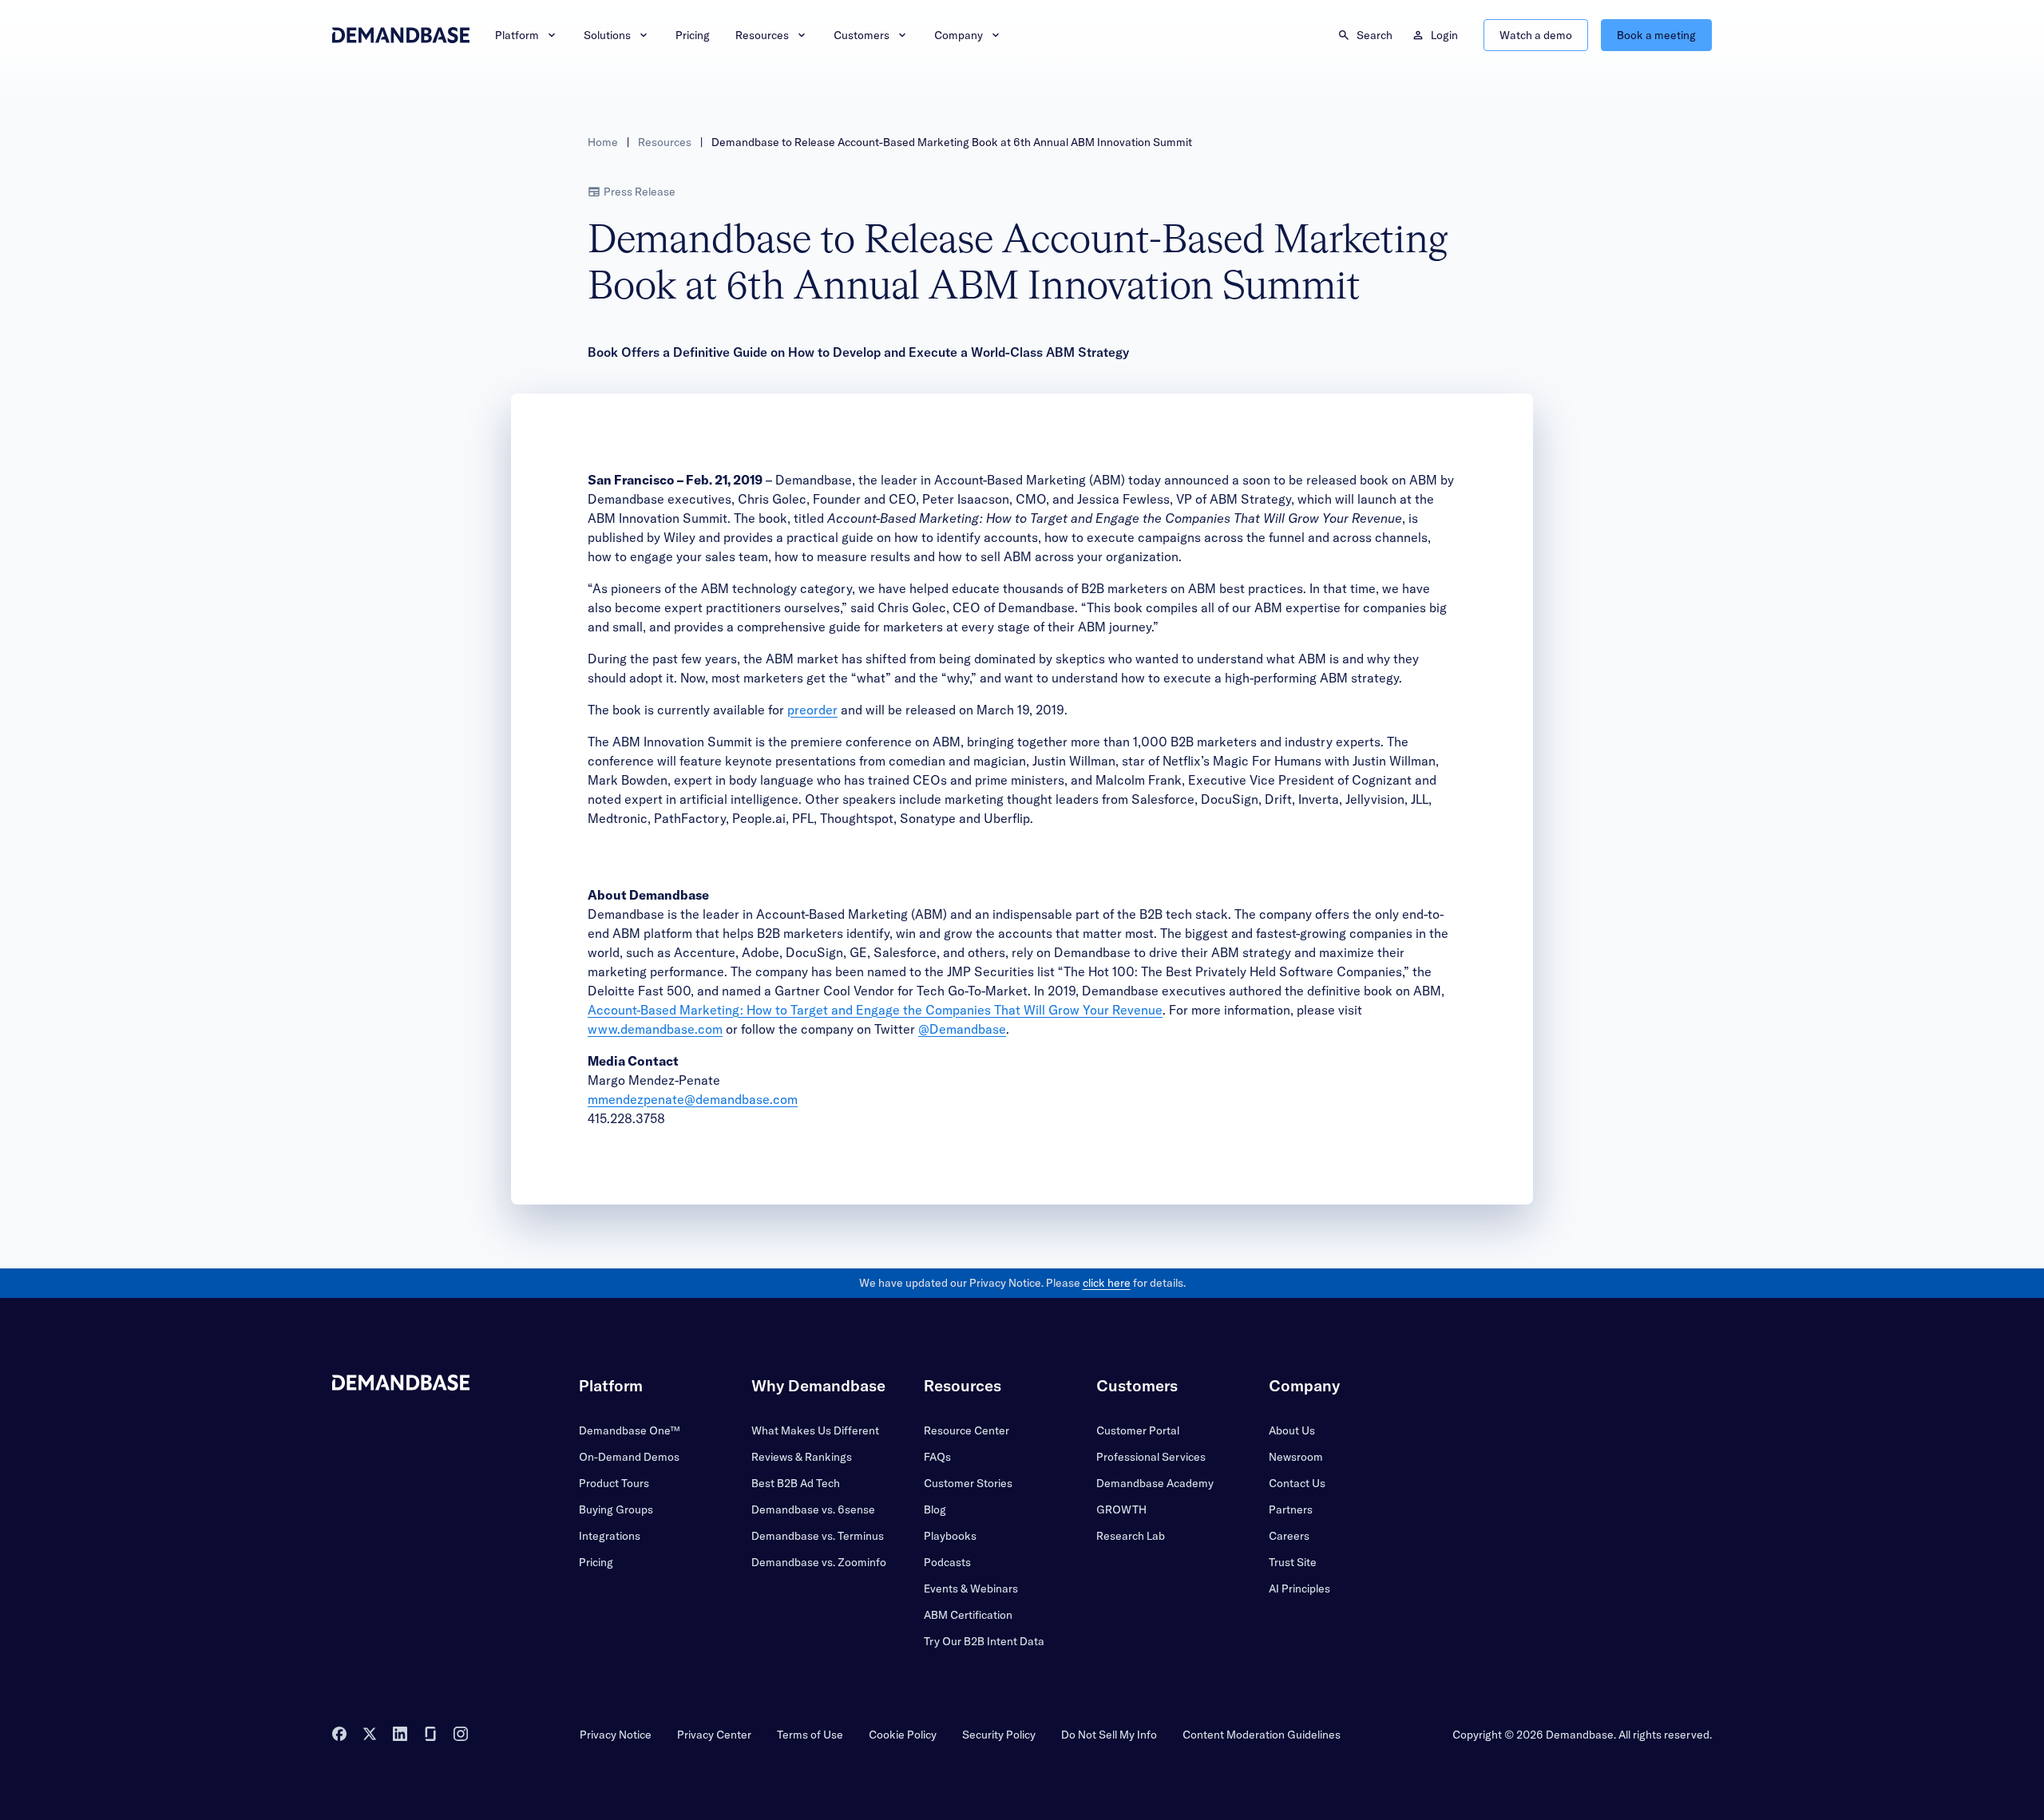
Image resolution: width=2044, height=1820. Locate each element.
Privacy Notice (616, 1735)
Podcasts (947, 1562)
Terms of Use (810, 1735)
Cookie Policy (903, 1735)
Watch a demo (1536, 35)
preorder (812, 710)
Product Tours (614, 1483)
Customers (862, 35)
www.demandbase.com (655, 1029)
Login (1444, 35)
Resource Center (967, 1430)
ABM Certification (968, 1615)
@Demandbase (962, 1029)
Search (1375, 35)
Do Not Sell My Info (1109, 1735)
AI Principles (1299, 1589)
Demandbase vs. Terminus (818, 1536)
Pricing (693, 35)
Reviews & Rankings (802, 1457)
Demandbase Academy (1155, 1483)
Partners (1291, 1509)
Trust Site (1293, 1562)
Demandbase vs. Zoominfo (819, 1562)
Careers (1289, 1536)
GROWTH (1121, 1509)
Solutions (607, 35)
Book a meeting (1656, 35)
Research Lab (1131, 1536)
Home (603, 142)
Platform (517, 35)
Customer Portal (1138, 1430)
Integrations (610, 1536)
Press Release (640, 192)
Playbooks (950, 1536)
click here (1107, 1283)
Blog (935, 1509)
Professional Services (1151, 1457)
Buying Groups (616, 1509)
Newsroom (1296, 1457)
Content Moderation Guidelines (1262, 1735)
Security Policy (999, 1735)
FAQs (937, 1457)
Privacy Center (714, 1735)
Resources (762, 35)
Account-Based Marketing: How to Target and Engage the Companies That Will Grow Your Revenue (875, 1010)
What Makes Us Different (815, 1430)
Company (959, 35)
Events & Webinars (971, 1589)
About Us (1292, 1430)
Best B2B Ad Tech (796, 1483)
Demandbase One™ (629, 1430)
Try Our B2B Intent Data (984, 1641)
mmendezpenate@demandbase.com (693, 1099)
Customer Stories (968, 1483)
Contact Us (1297, 1483)
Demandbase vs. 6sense (813, 1509)
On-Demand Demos (629, 1457)
